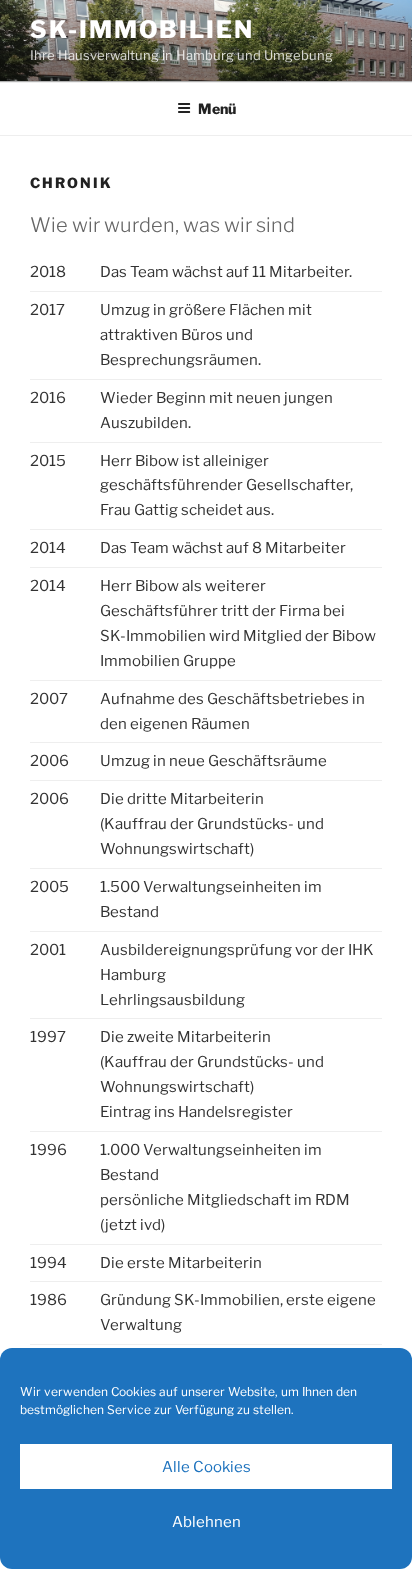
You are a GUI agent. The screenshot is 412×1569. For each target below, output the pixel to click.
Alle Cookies (206, 1467)
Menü (217, 108)
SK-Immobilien (142, 29)
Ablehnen (206, 1522)
